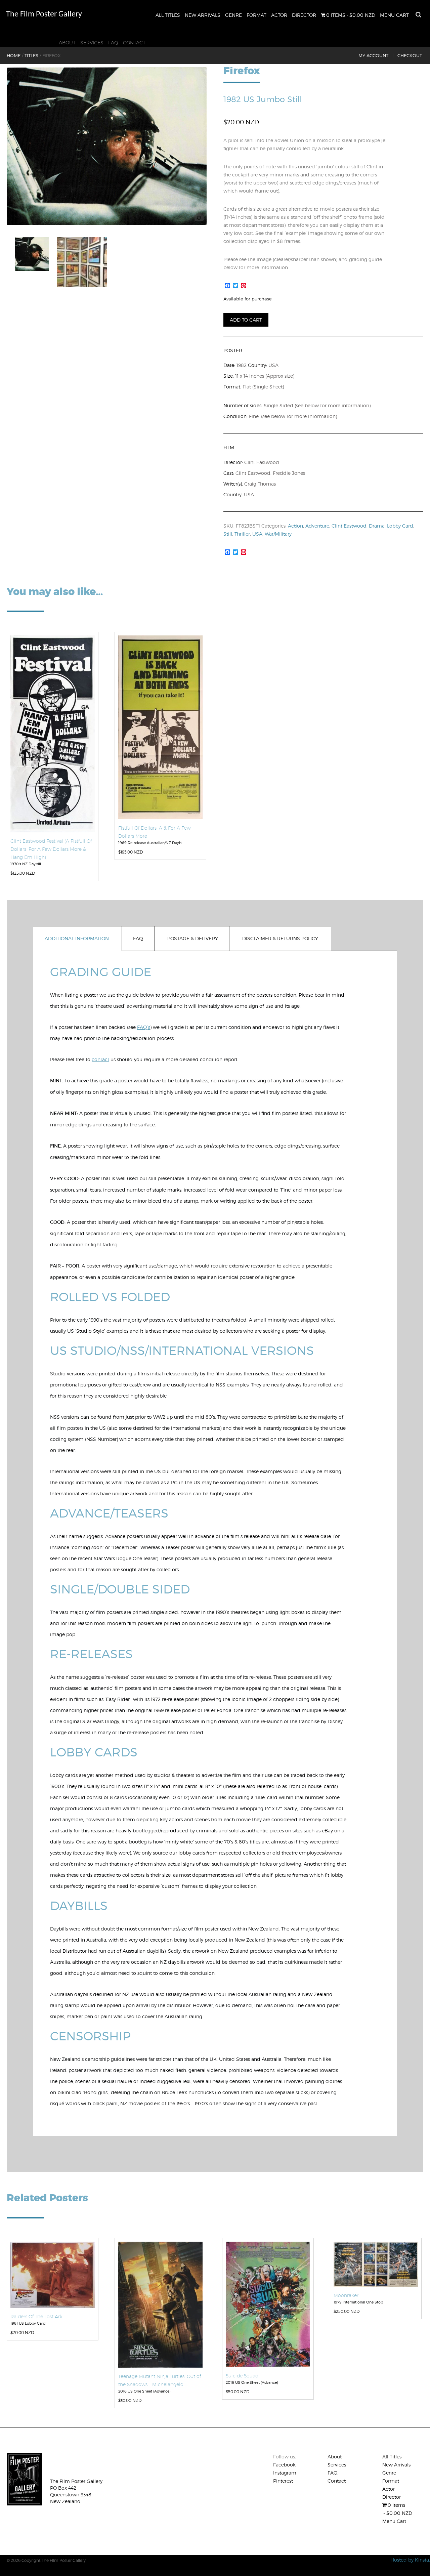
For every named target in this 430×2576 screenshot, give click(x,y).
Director (304, 15)
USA (257, 534)
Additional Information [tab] (77, 938)
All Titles (168, 15)
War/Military (278, 534)
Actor (279, 15)
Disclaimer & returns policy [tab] (280, 938)
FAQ (113, 43)
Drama (377, 526)
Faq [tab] (138, 938)
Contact (134, 43)
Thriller (242, 534)
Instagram (285, 2473)
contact (100, 1059)
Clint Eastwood (349, 526)
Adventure (317, 526)
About (67, 43)
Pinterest (283, 2481)
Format (256, 15)
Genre (233, 15)
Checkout (410, 55)
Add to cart (246, 320)
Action (295, 526)
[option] (107, 146)
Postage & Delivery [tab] (193, 938)
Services (92, 43)
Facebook (284, 2465)
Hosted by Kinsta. (410, 2560)
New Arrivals (203, 15)
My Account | (376, 55)
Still (228, 534)
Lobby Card (400, 526)
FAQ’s (144, 1027)
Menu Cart (394, 15)
